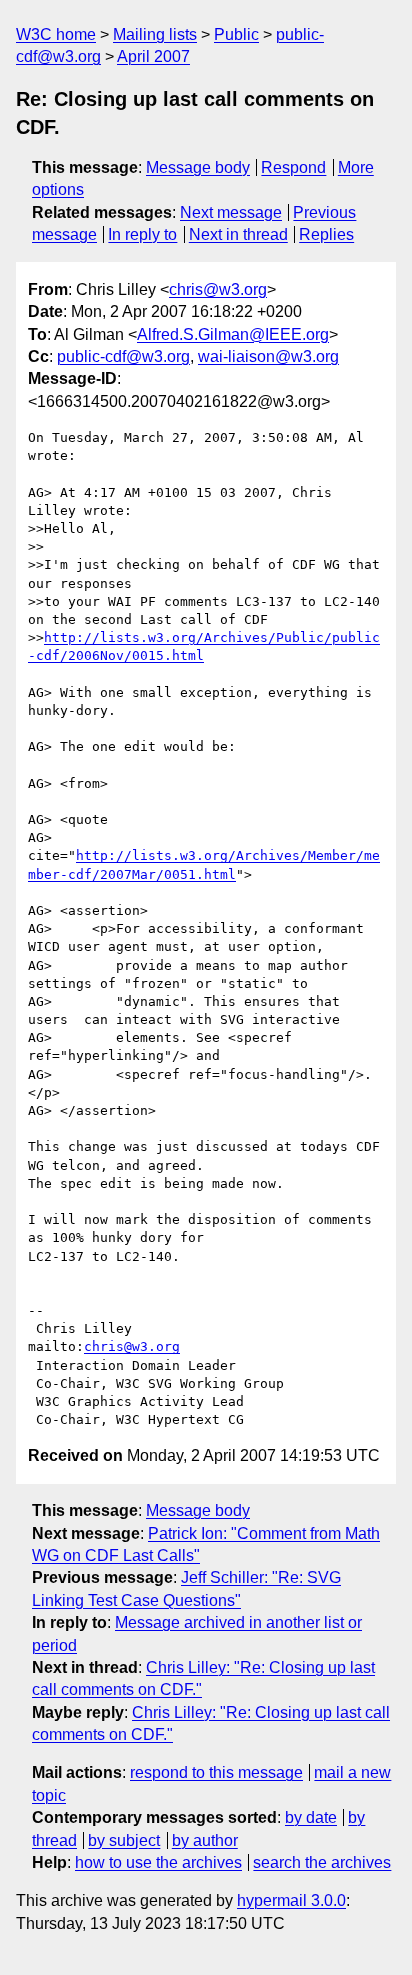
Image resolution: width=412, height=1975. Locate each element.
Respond (293, 167)
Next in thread (238, 234)
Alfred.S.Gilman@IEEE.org (233, 334)
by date (311, 1817)
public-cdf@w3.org (123, 356)
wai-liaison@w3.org (268, 356)
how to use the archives (158, 1862)
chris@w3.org (218, 289)
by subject (124, 1840)
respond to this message (216, 1772)
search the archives (322, 1862)
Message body (198, 167)
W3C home (56, 34)
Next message (231, 212)
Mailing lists (155, 34)
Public (236, 34)
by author (205, 1840)
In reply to (142, 234)
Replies (326, 234)
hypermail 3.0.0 (291, 1900)
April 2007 (153, 56)
